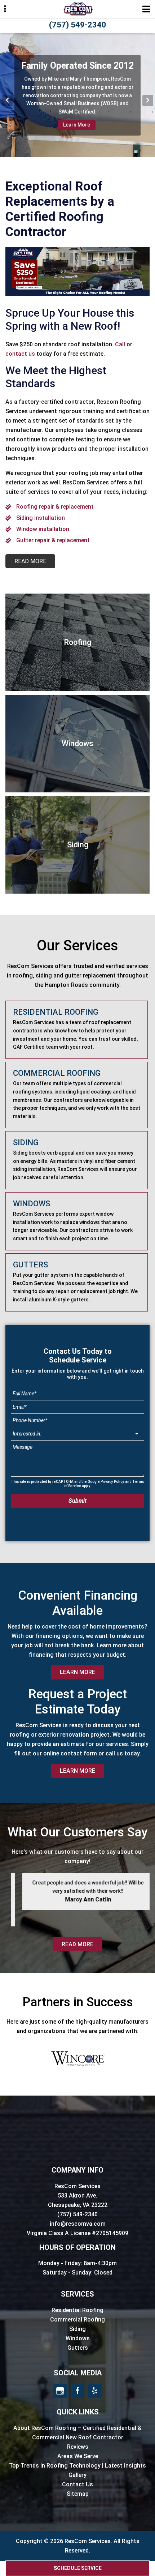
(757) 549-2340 (78, 25)
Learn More (77, 125)
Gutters (78, 2348)
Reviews (78, 2447)
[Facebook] (77, 2391)
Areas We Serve (78, 2456)
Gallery (77, 2475)
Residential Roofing (77, 2310)
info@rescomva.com (78, 2224)
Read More (77, 1944)
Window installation (43, 529)
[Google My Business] (60, 2391)
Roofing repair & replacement (55, 507)
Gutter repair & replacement (53, 540)
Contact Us (77, 2484)
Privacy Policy (112, 1482)
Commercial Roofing (77, 2320)
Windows (78, 2338)
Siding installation (41, 518)
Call (120, 344)
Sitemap (78, 2494)
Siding (77, 2329)
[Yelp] (95, 2391)
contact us (20, 354)
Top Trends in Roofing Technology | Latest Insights (77, 2466)
